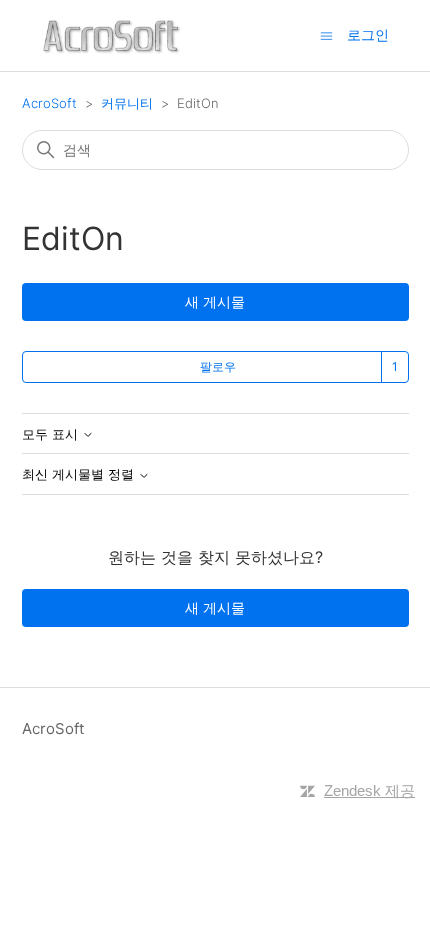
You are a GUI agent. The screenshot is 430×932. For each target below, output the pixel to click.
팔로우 (218, 366)
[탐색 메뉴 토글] (326, 34)
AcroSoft (49, 103)
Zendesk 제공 (369, 790)
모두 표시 (52, 434)
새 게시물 (215, 301)
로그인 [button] (368, 34)
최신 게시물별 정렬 (80, 474)
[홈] (111, 35)
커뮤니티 (127, 103)
